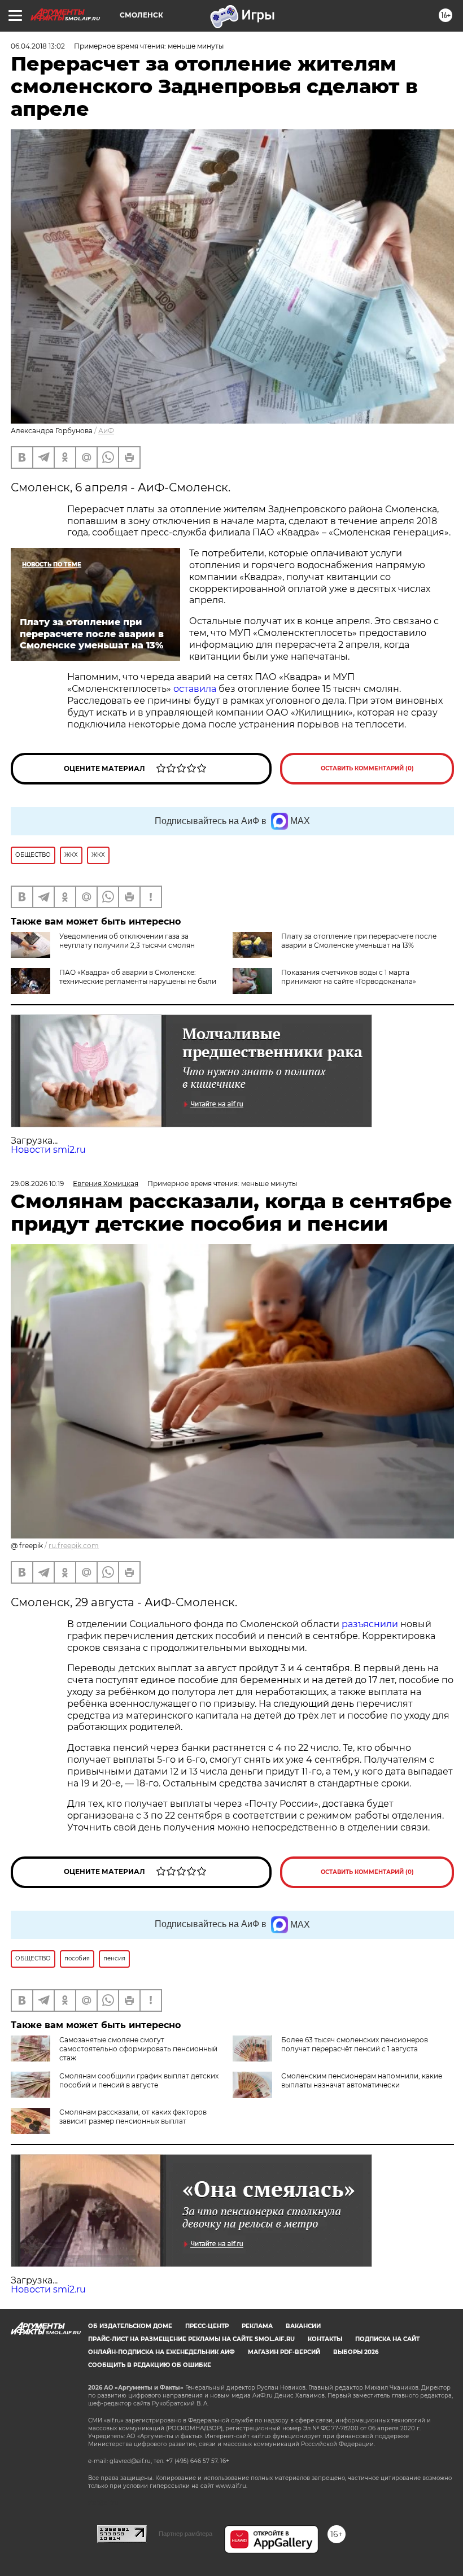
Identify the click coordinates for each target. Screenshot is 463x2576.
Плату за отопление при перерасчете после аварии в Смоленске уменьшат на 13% (359, 941)
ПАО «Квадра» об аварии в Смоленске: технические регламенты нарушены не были (138, 977)
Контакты (325, 2339)
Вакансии (303, 2326)
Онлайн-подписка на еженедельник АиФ (161, 2352)
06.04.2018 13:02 (38, 46)
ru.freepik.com (74, 1546)
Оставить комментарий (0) (367, 768)
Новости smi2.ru (48, 1150)
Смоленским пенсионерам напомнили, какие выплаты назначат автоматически (362, 2080)
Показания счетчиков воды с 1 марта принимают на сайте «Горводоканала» (349, 977)
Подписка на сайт (387, 2339)
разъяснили (371, 1624)
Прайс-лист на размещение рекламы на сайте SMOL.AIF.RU (191, 2339)
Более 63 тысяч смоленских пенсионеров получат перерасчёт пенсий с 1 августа (355, 2044)
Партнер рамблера (185, 2534)
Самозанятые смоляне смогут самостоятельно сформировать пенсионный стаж (138, 2049)
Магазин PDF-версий (284, 2352)
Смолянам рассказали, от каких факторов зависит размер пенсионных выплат (133, 2117)
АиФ (106, 431)
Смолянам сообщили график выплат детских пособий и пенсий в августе (139, 2080)
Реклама (257, 2326)
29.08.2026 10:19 (37, 1184)
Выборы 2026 (356, 2352)
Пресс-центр (207, 2326)
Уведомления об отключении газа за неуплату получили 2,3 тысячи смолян (127, 941)
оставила (195, 689)
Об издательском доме (130, 2326)
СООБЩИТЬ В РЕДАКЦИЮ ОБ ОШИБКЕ (150, 2365)
